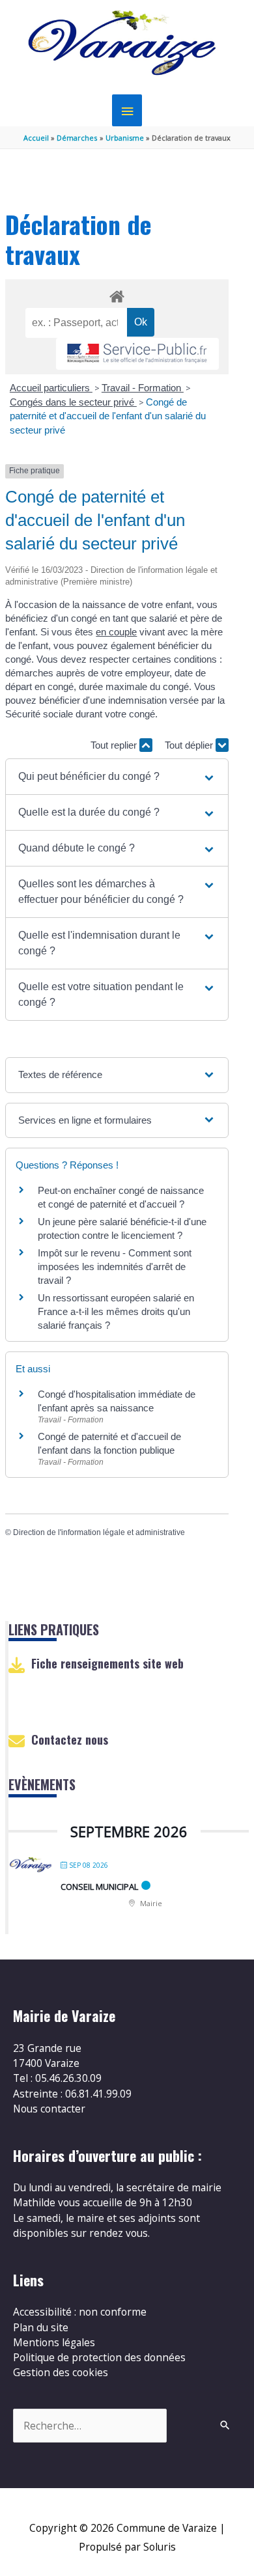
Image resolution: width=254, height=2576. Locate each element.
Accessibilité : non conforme (80, 2312)
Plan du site (41, 2327)
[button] (117, 777)
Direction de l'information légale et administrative (99, 1532)
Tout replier (115, 745)
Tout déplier (190, 745)
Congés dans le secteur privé (73, 402)
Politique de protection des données (99, 2357)
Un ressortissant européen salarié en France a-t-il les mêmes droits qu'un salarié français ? (116, 1311)
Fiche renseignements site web (107, 1663)
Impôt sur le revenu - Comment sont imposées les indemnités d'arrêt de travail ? (115, 1267)
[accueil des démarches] (117, 294)
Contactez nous (70, 1739)
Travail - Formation (143, 388)
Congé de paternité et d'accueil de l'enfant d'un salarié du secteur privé (108, 416)
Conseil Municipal (99, 1887)
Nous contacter (49, 2109)
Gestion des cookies (61, 2372)
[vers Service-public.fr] (137, 354)
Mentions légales (54, 2342)
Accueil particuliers (51, 388)
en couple (116, 632)
